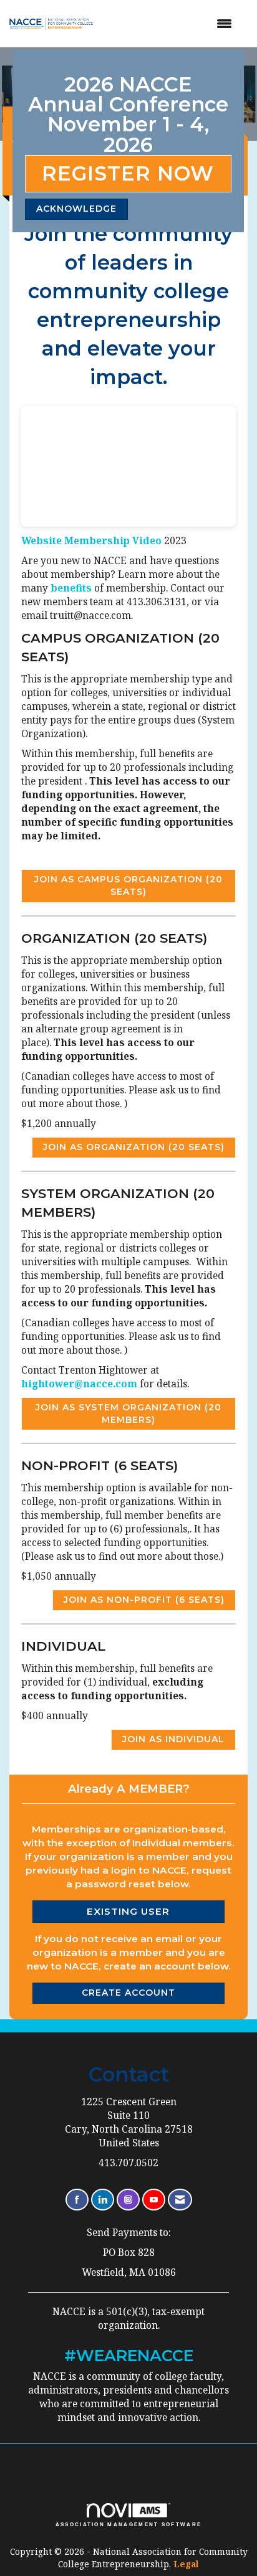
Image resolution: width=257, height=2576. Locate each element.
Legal (186, 2564)
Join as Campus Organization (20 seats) (128, 885)
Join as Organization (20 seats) (134, 1147)
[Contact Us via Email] (180, 2200)
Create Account (128, 1993)
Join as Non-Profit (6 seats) (144, 1600)
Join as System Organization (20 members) (128, 1413)
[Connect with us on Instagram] (128, 2200)
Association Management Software (129, 2524)
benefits (72, 588)
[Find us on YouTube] (154, 2200)
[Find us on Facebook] (77, 2200)
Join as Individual (173, 1739)
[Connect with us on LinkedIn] (103, 2200)
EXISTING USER (128, 1911)
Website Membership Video (91, 541)
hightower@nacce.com (79, 1384)
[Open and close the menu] (173, 24)
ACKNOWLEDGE (76, 209)
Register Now (128, 173)
